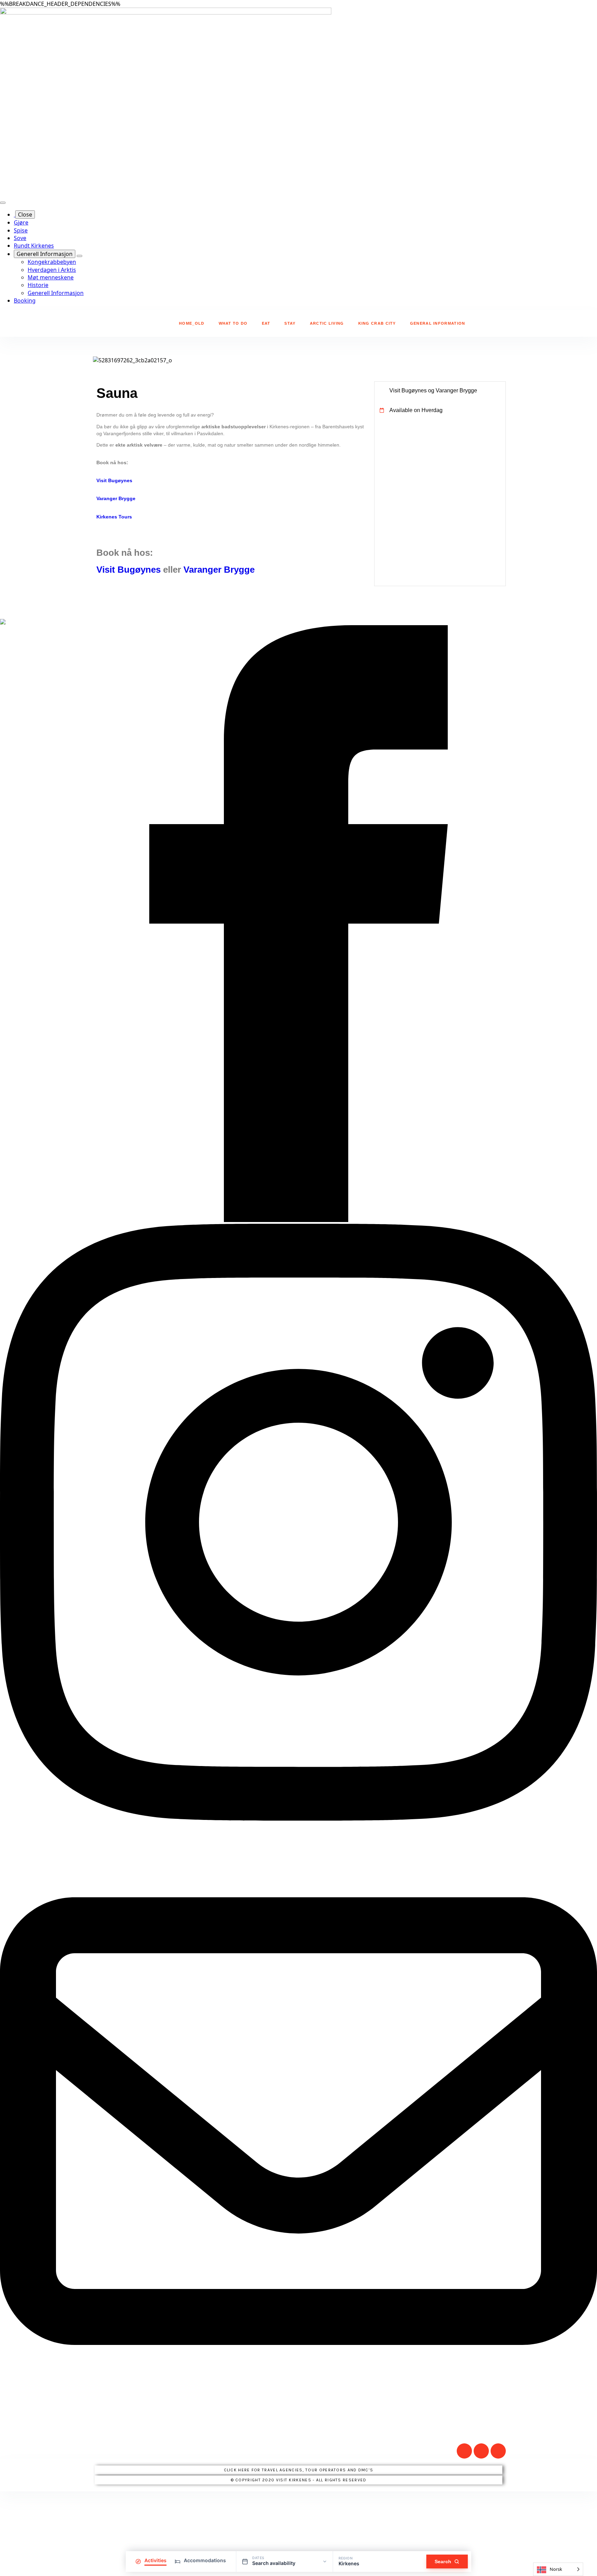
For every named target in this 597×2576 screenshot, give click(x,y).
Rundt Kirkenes (34, 246)
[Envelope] (498, 2451)
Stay (290, 323)
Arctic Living (327, 323)
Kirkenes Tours (114, 517)
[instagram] (298, 1819)
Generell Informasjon (45, 254)
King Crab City (377, 323)
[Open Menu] (3, 203)
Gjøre (21, 222)
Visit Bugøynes (114, 480)
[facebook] (298, 1220)
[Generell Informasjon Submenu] (79, 256)
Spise (21, 230)
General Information (438, 323)
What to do (233, 323)
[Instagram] (464, 2451)
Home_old (192, 323)
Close (25, 214)
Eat (266, 323)
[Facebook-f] (481, 2451)
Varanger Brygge (116, 498)
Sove (20, 238)
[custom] (298, 2417)
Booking (25, 300)
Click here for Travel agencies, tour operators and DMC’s (299, 2470)
